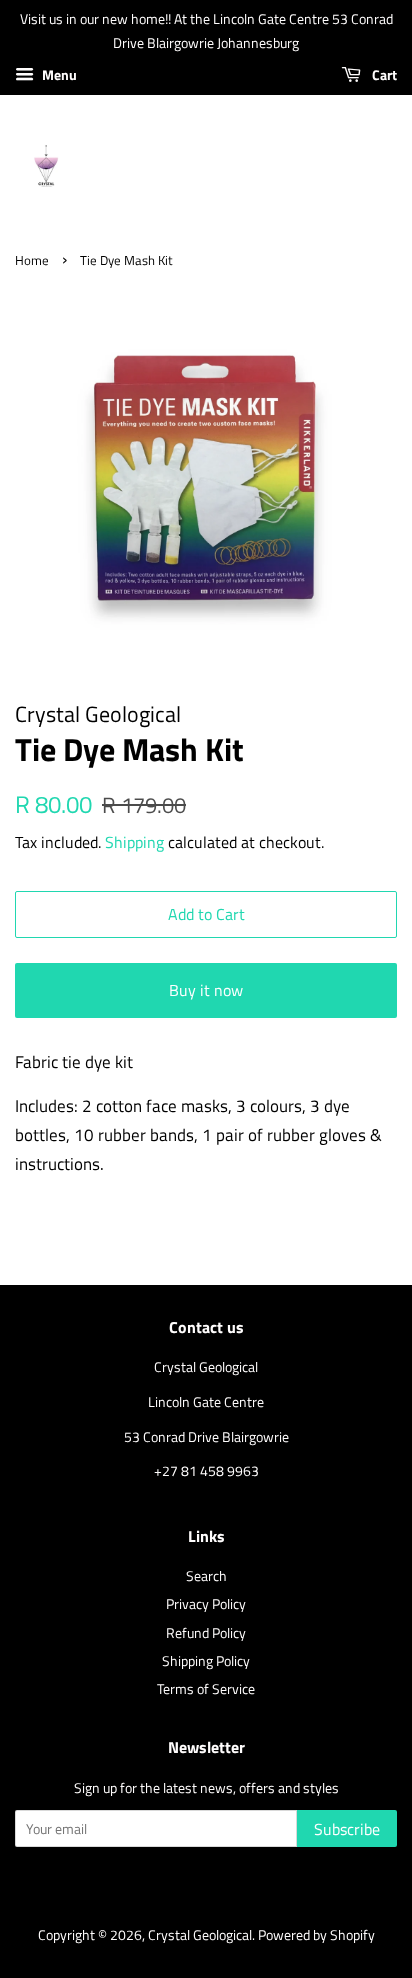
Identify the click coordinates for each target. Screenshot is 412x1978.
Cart (383, 74)
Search (206, 1576)
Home (32, 260)
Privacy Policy (206, 1604)
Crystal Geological (200, 1935)
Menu (58, 74)
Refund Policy (206, 1633)
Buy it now (206, 990)
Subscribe (347, 1829)
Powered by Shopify (316, 1935)
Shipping (134, 842)
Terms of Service (206, 1689)
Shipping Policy (206, 1661)
